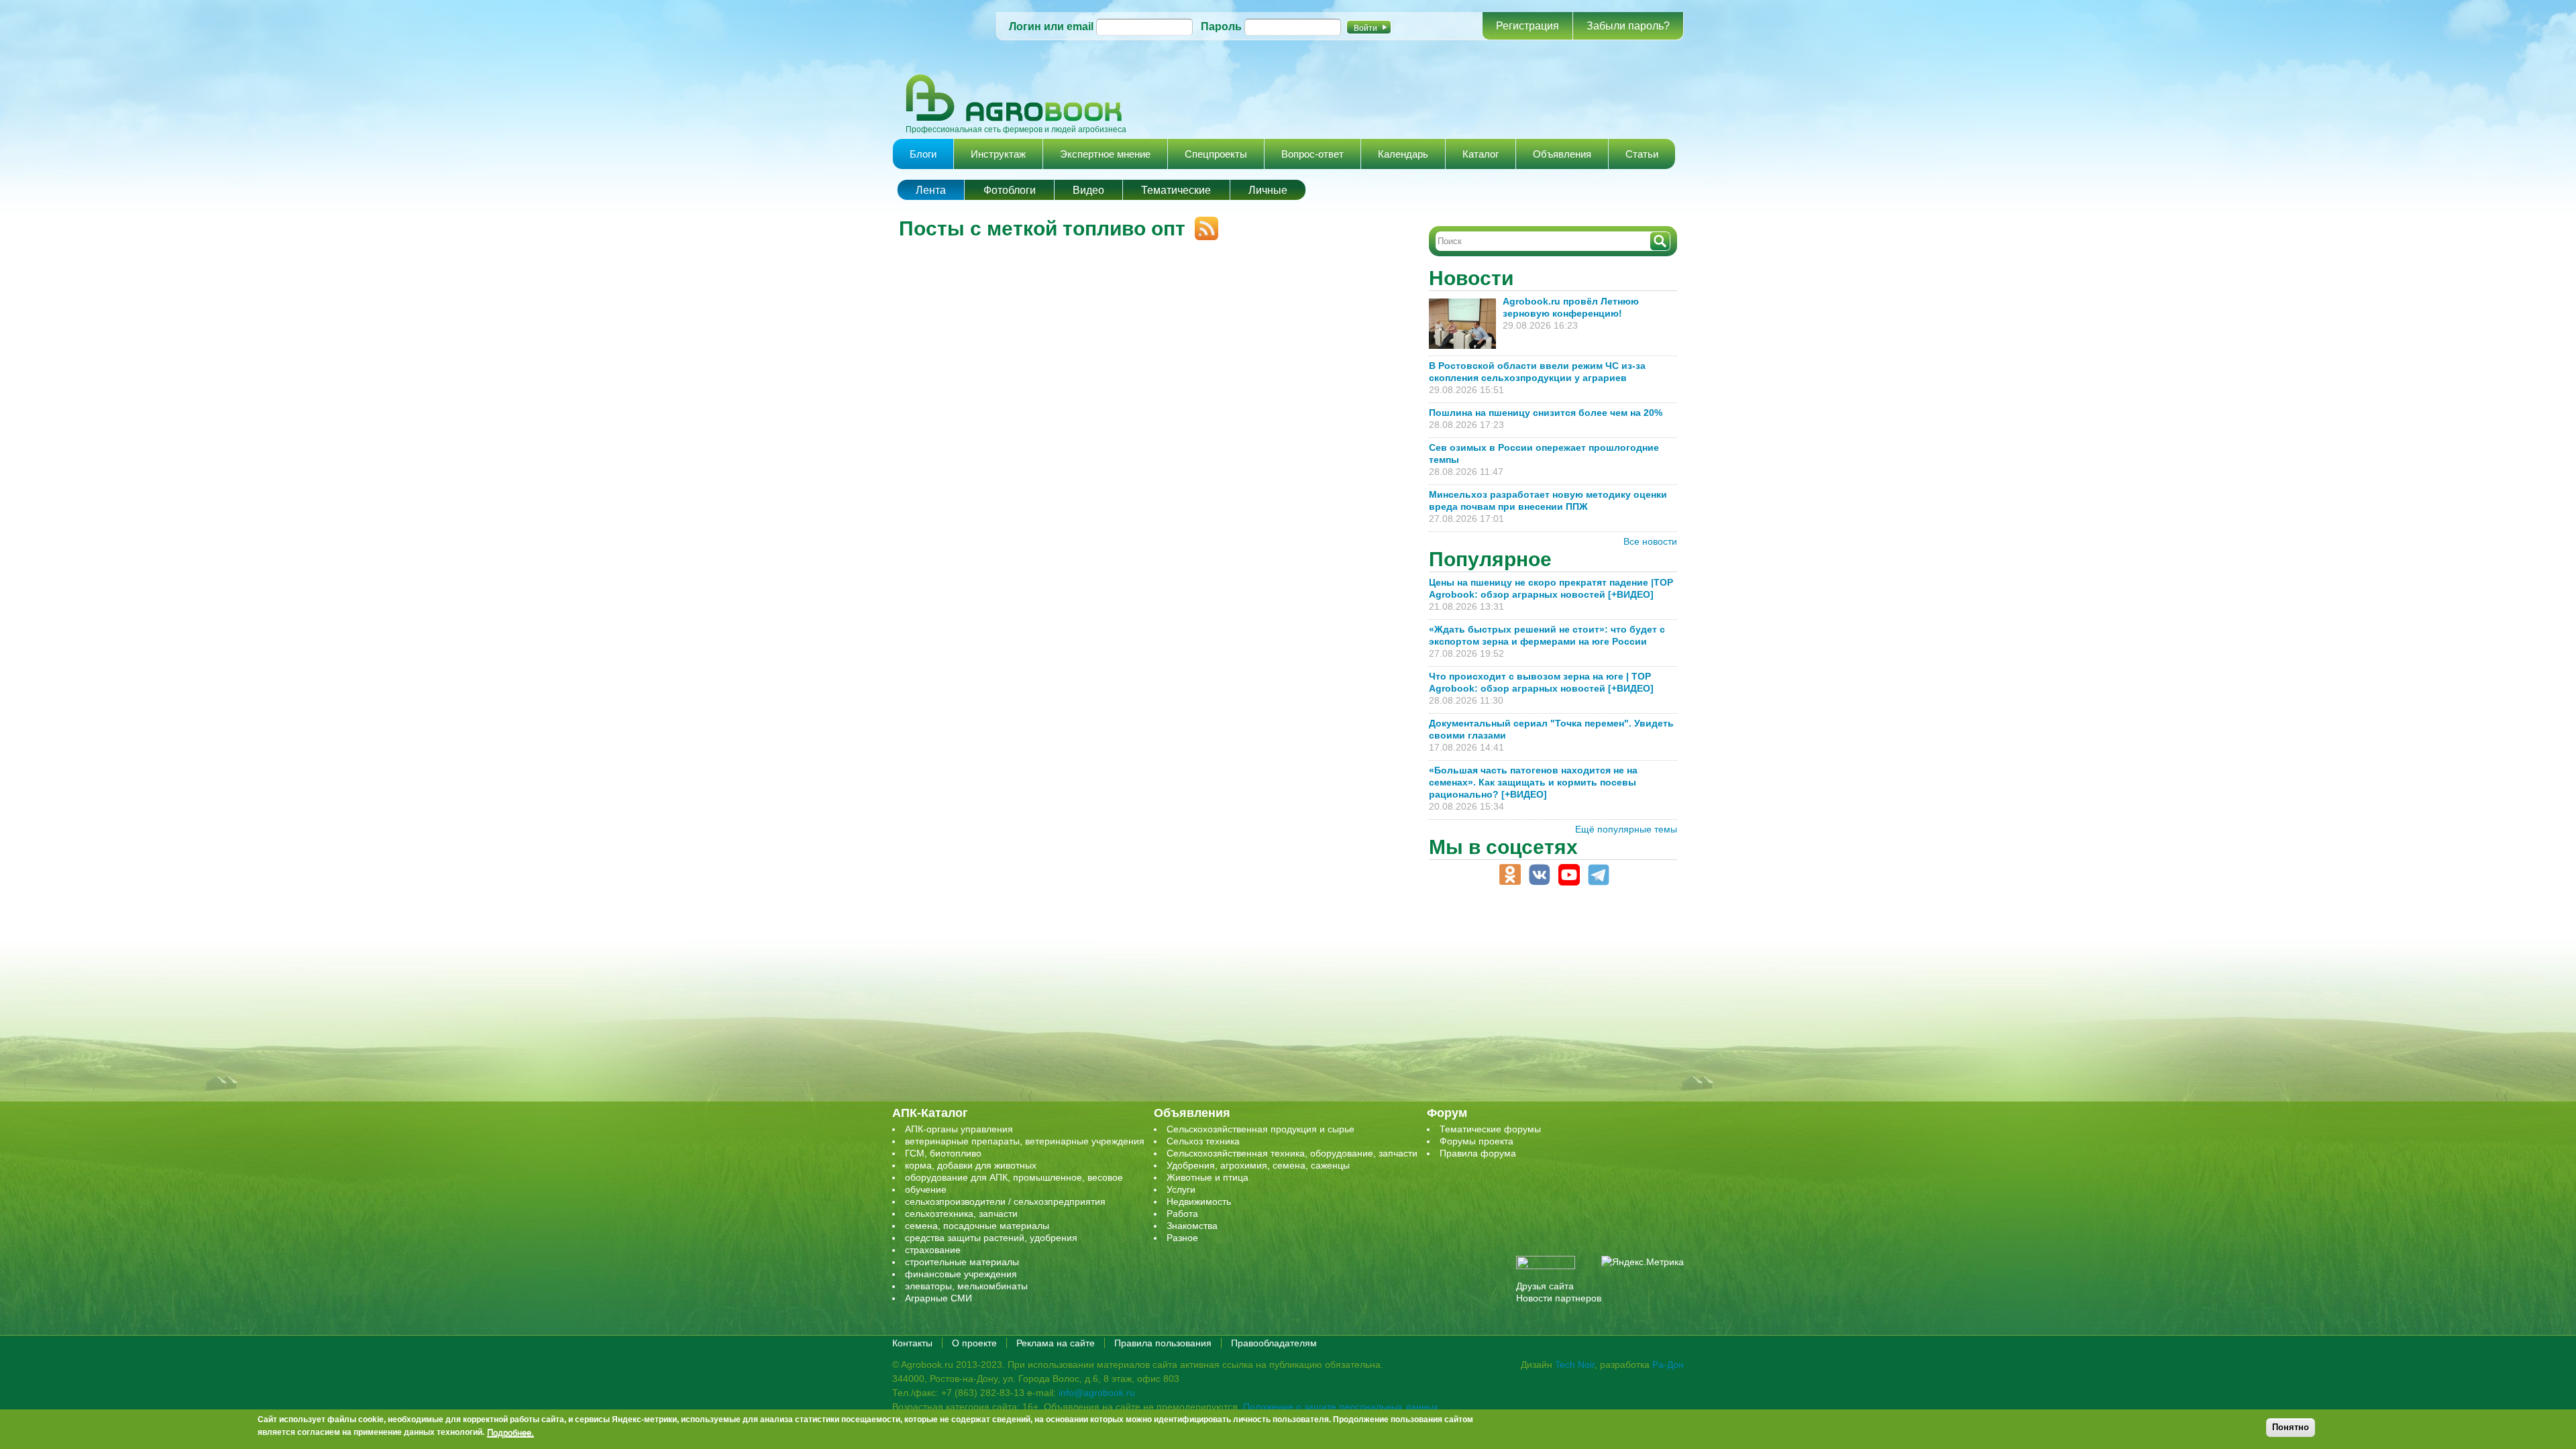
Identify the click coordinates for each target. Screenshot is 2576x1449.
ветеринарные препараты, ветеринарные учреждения (1025, 1141)
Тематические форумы (1490, 1129)
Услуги (1181, 1189)
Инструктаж (998, 154)
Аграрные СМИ (938, 1298)
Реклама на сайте (1056, 1343)
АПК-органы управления (959, 1129)
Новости (1471, 278)
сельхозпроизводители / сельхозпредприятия (1005, 1201)
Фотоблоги (1010, 190)
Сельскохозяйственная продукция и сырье (1260, 1129)
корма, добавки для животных (971, 1165)
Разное (1182, 1238)
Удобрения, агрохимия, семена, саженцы (1258, 1165)
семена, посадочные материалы (977, 1226)
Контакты (912, 1343)
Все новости (1650, 541)
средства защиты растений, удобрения (991, 1238)
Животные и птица (1207, 1177)
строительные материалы (962, 1262)
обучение (926, 1189)
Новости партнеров (1559, 1298)
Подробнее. (511, 1432)
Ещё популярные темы (1626, 829)
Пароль (1221, 26)
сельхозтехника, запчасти (961, 1214)
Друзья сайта (1545, 1286)
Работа (1182, 1214)
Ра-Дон (1668, 1364)
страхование (933, 1250)
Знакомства (1192, 1226)
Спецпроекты (1216, 154)
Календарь (1403, 154)
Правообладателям (1274, 1343)
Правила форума (1478, 1153)
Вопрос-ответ (1312, 154)
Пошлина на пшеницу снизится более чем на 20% (1548, 413)
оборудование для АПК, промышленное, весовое (1014, 1177)
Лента (931, 190)
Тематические (1176, 190)
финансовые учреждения (961, 1274)
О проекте (974, 1343)
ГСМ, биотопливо (943, 1153)
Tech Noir (1575, 1364)
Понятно (2291, 1427)
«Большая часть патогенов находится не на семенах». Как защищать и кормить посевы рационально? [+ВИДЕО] (1533, 782)
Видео (1088, 190)
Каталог (1481, 154)
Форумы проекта (1477, 1141)
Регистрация (1527, 26)
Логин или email (1051, 26)
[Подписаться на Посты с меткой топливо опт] (1202, 223)
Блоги (923, 154)
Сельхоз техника (1203, 1141)
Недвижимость (1199, 1201)
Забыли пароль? (1628, 26)
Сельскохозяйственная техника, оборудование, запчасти (1292, 1153)
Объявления (1562, 154)
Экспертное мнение (1105, 154)
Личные (1268, 190)
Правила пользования (1163, 1343)
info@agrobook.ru (1097, 1393)
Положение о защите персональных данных (1341, 1407)
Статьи (1642, 154)
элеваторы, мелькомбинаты (966, 1286)
